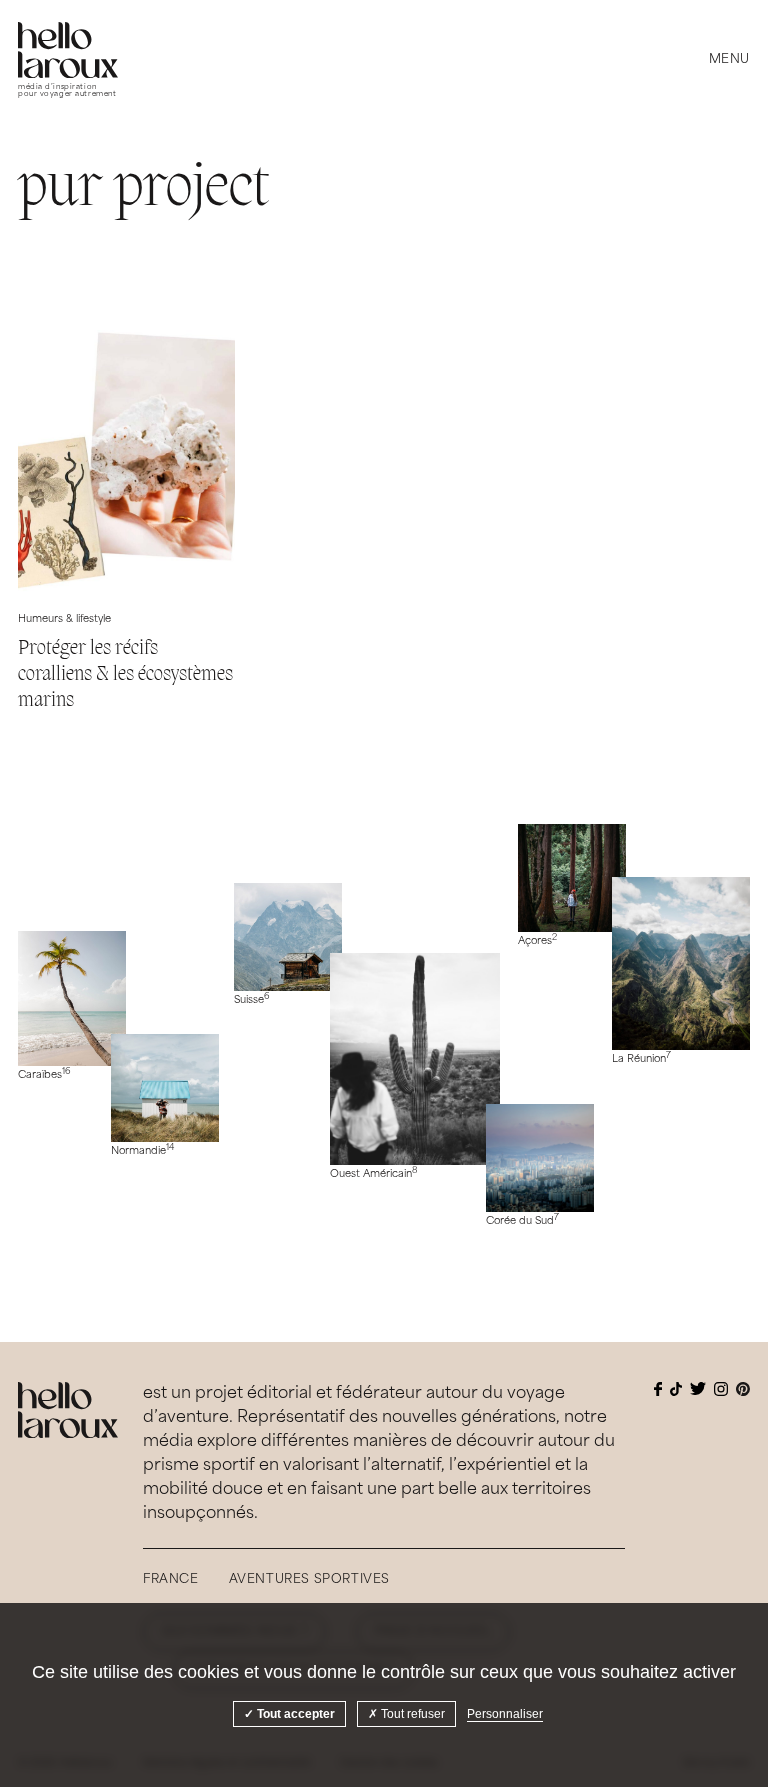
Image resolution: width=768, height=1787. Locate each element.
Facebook (658, 1389)
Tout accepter (294, 1714)
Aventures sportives (309, 1580)
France (171, 1580)
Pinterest (743, 1389)
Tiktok (676, 1389)
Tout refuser (411, 1714)
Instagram (721, 1389)
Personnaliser (505, 1714)
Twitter (698, 1388)
